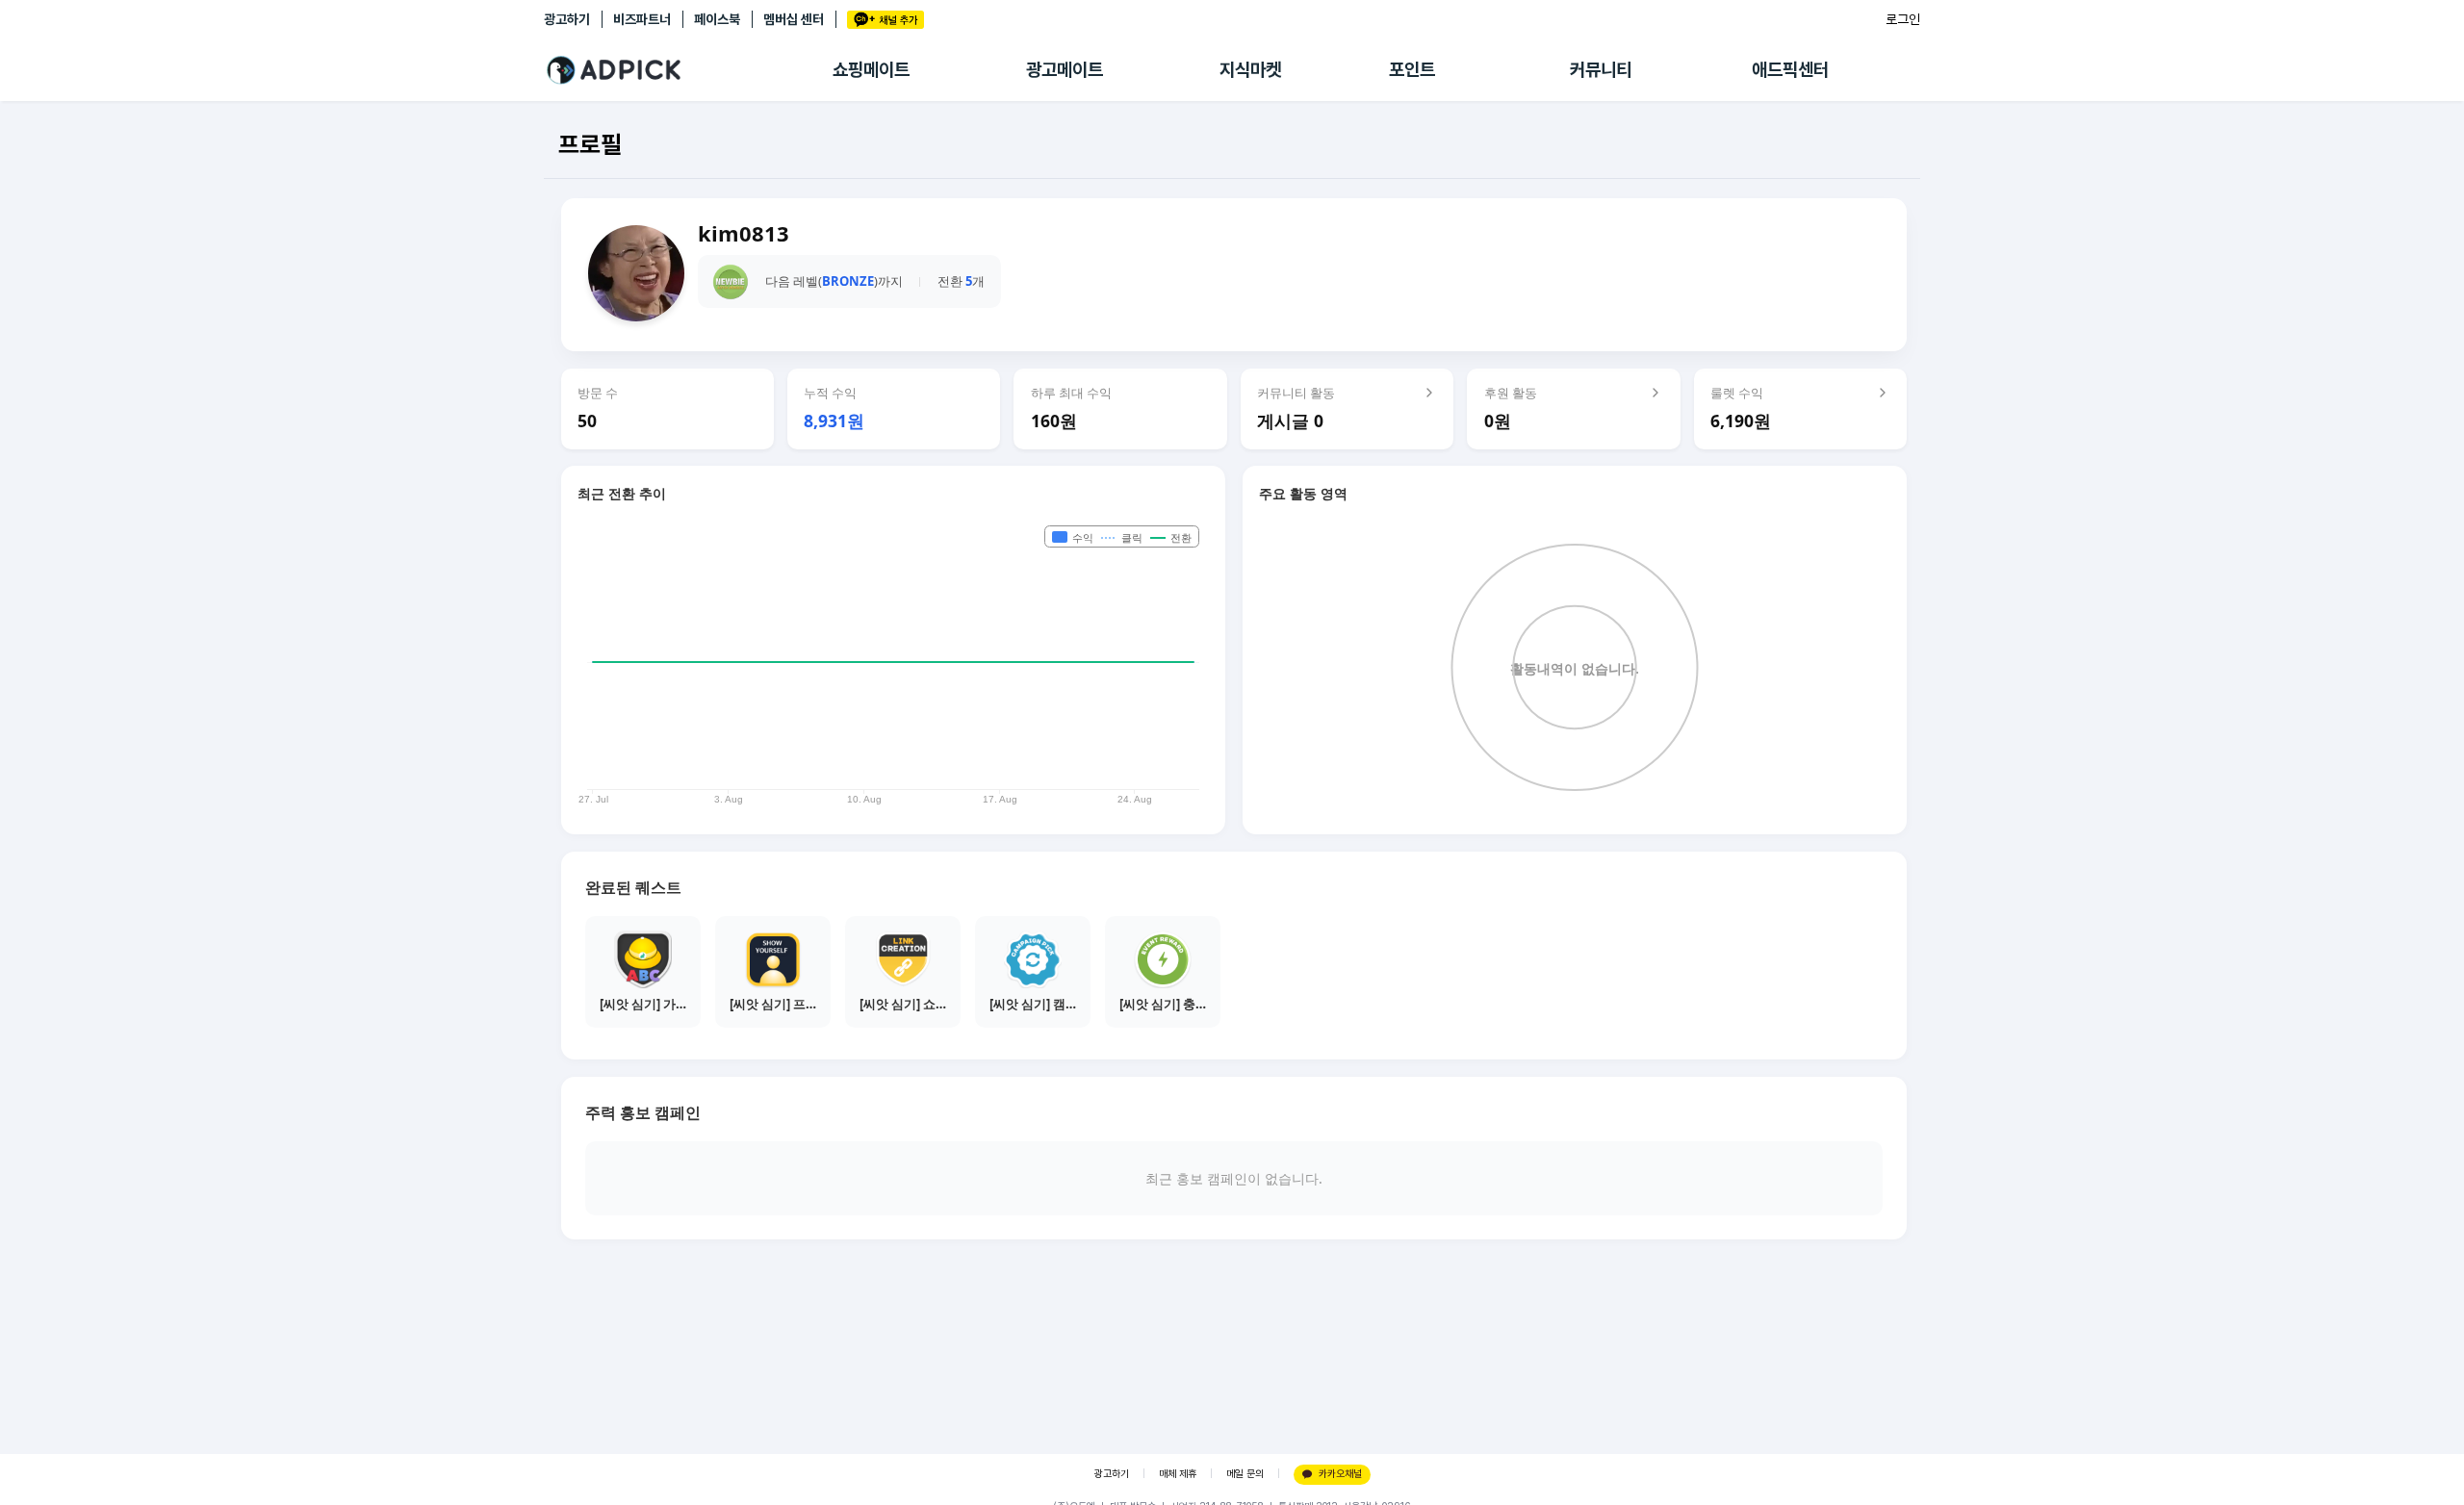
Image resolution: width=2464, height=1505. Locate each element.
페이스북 (717, 19)
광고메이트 (1065, 70)
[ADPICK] (688, 70)
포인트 (1412, 70)
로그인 (1903, 19)
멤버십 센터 (794, 19)
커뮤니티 (1601, 70)
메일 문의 (1245, 1474)
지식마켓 (1250, 70)
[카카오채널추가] (885, 20)
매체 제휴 (1178, 1474)
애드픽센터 (1790, 70)
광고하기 (567, 19)
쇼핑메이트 (871, 70)
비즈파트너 (642, 19)
